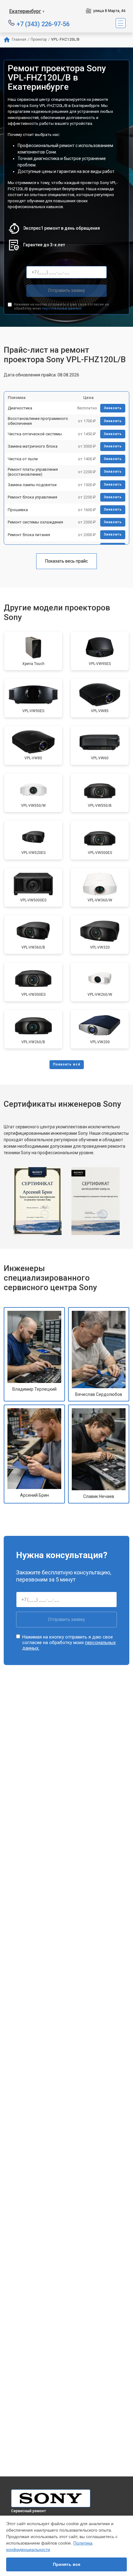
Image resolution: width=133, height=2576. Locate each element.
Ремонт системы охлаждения (35, 522)
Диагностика (20, 408)
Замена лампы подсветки (32, 485)
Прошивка (18, 510)
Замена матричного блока (33, 446)
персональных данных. (62, 308)
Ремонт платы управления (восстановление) (33, 472)
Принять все (67, 2564)
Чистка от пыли (23, 459)
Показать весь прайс (66, 561)
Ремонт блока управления (32, 497)
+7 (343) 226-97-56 (43, 24)
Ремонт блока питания (29, 535)
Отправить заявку (66, 290)
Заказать (113, 408)
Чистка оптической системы (35, 434)
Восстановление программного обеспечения (38, 421)
